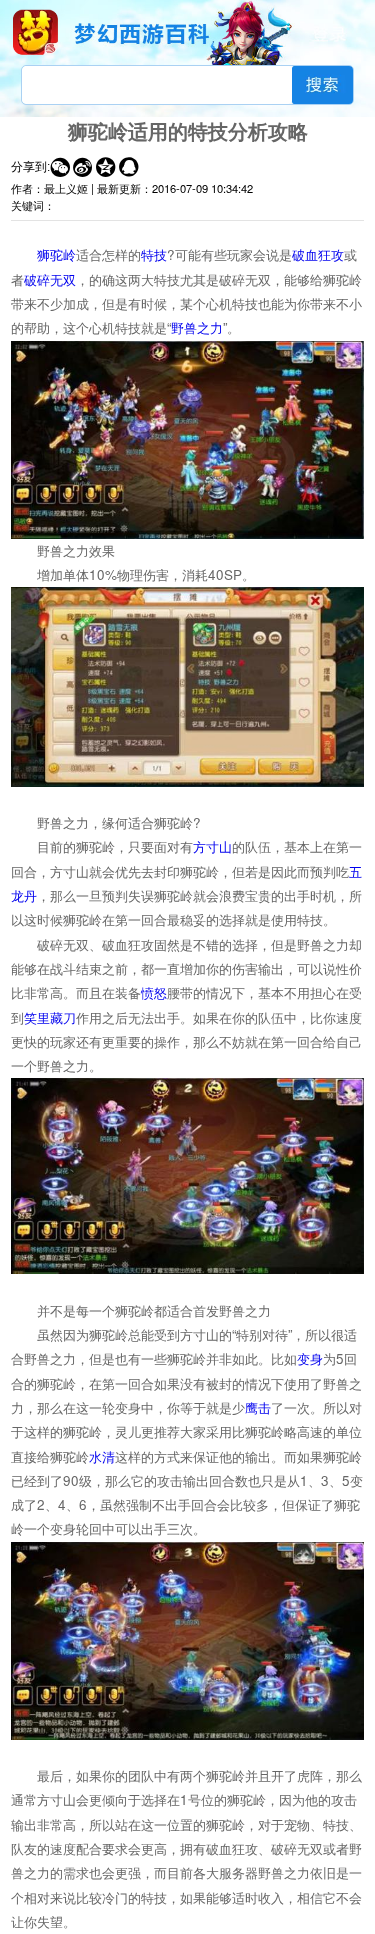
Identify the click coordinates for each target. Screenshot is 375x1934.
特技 (154, 254)
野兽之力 (197, 327)
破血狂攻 (318, 254)
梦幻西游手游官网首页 (35, 32)
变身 (310, 1358)
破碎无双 (50, 279)
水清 (102, 1456)
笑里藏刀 (50, 1017)
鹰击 (258, 1407)
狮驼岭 (56, 254)
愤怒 (154, 992)
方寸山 (212, 846)
